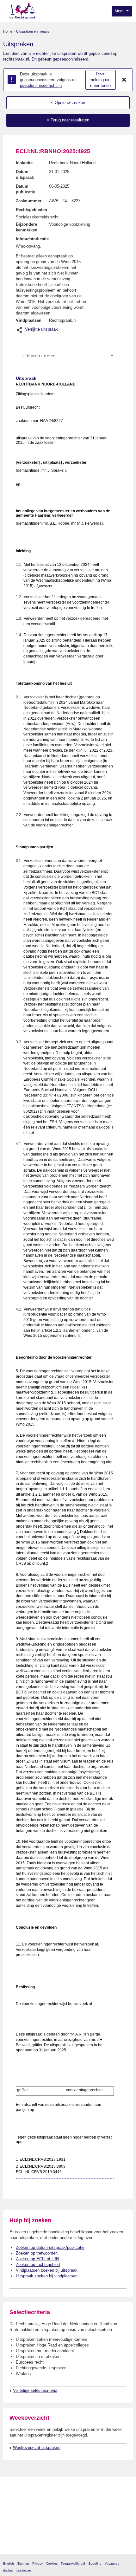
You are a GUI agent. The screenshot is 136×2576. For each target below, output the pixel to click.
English (9, 2563)
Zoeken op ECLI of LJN (37, 2259)
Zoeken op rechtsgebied (38, 2265)
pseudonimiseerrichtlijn (41, 85)
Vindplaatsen (29, 320)
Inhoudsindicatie (32, 239)
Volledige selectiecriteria (35, 2390)
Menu (120, 11)
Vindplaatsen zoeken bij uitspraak (47, 2270)
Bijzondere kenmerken (27, 227)
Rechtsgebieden (31, 210)
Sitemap (23, 2563)
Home (8, 31)
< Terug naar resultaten (68, 120)
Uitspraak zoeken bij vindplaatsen (47, 2276)
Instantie (24, 163)
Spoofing (95, 2563)
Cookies (52, 2563)
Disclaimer (24, 2570)
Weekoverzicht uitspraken (37, 2447)
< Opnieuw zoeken (68, 103)
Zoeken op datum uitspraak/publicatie (50, 2247)
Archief (8, 2570)
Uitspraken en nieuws (33, 31)
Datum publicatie (25, 189)
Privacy (37, 2563)
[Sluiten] (124, 80)
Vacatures (112, 2563)
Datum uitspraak (25, 175)
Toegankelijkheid (73, 2563)
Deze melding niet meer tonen (101, 80)
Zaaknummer (29, 201)
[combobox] (68, 356)
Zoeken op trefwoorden (37, 2253)
